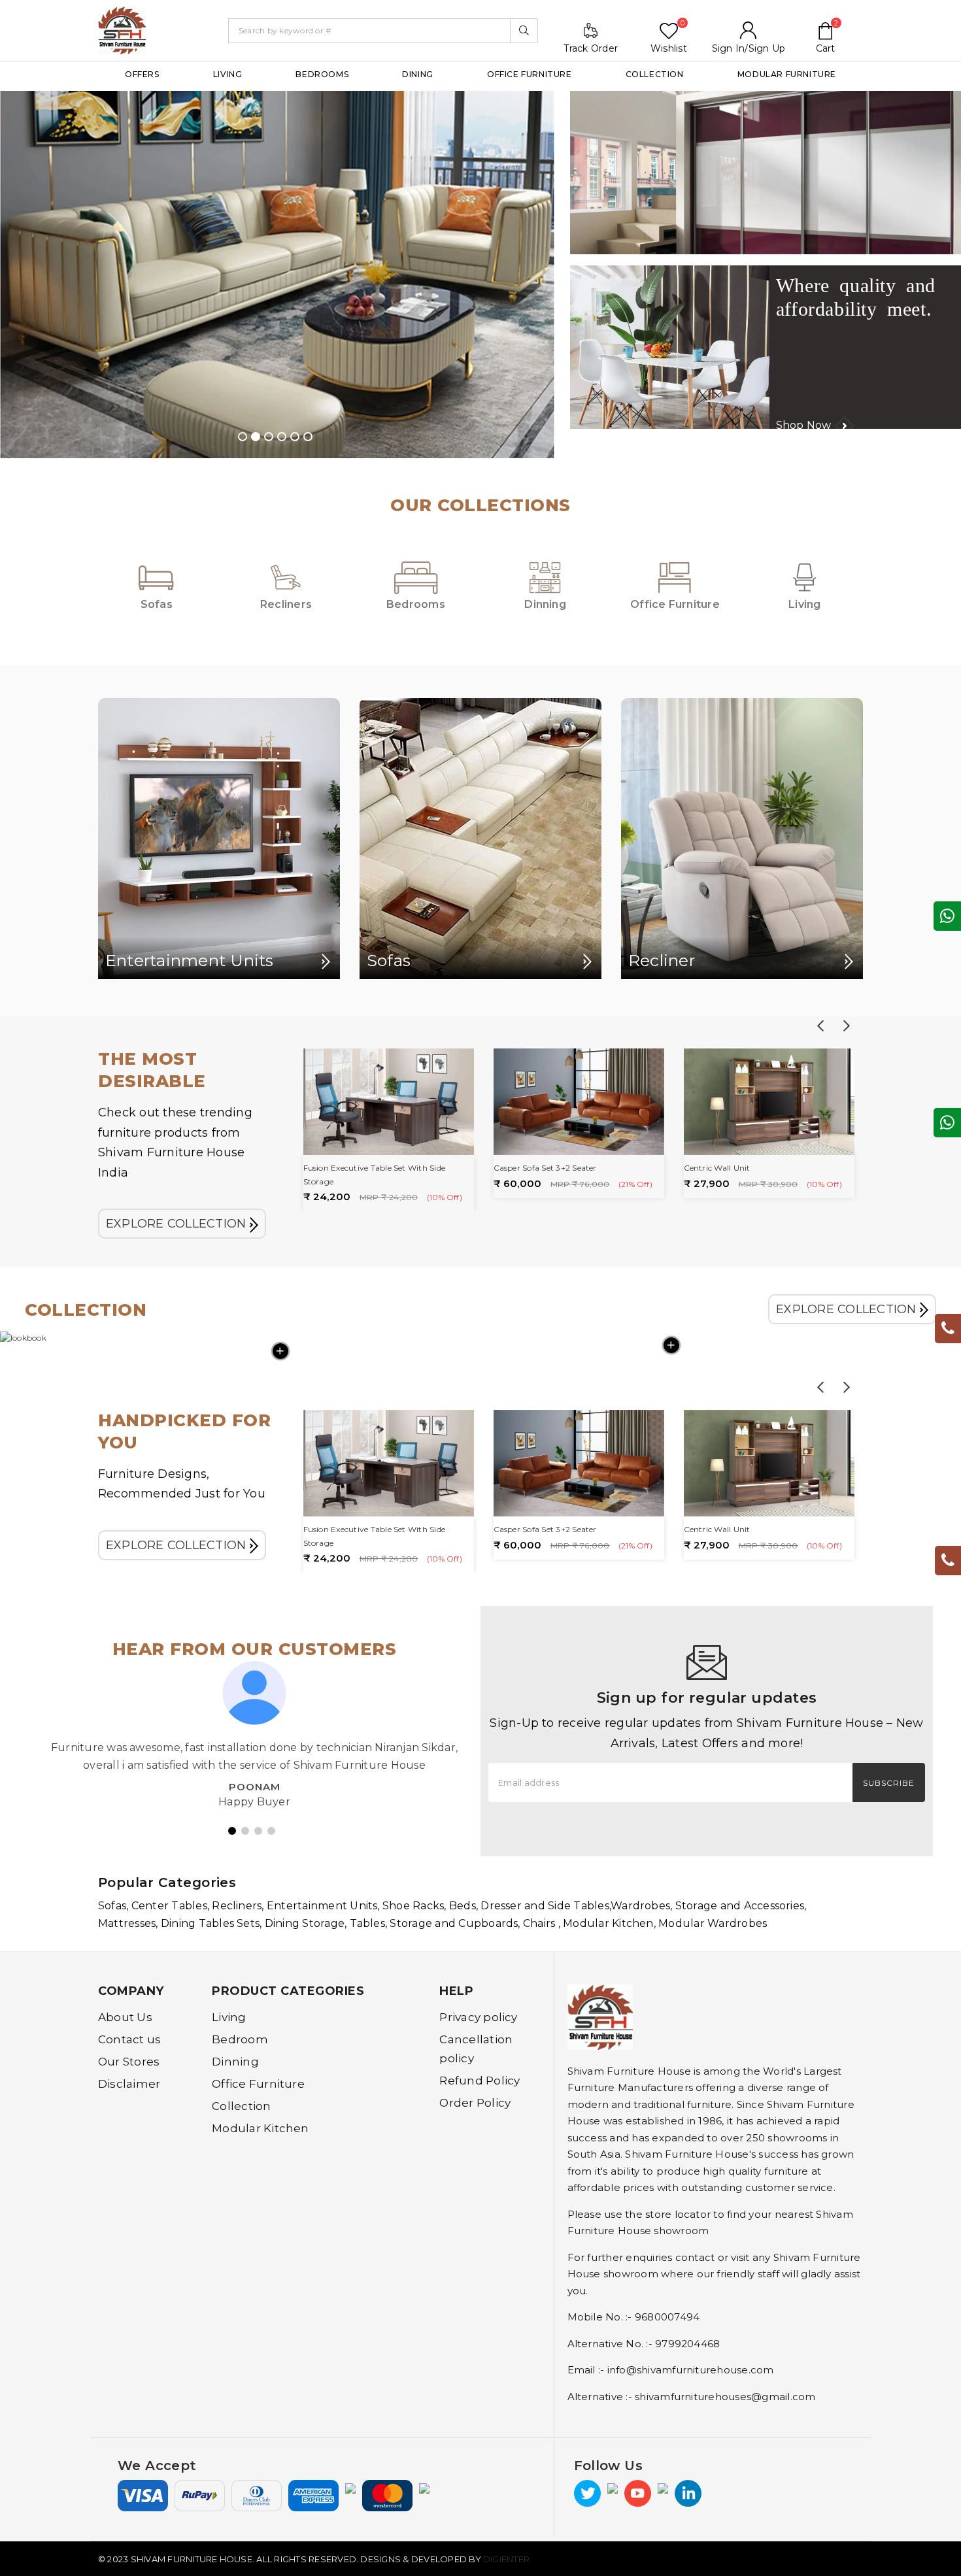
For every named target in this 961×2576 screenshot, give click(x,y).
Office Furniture (530, 74)
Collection (655, 74)
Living (228, 74)
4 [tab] (282, 437)
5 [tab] (295, 437)
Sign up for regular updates (707, 1698)
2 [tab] (256, 437)
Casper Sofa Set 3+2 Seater (355, 1168)
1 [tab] (243, 437)
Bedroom (240, 2039)
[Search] (524, 31)
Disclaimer (129, 2084)
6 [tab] (308, 437)
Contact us (129, 2039)
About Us (125, 2017)
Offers (142, 74)
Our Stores (129, 2062)
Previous (820, 1026)
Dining (418, 74)
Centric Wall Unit (527, 1168)
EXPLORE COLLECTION (178, 1224)
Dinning (235, 2062)
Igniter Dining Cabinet (728, 1168)
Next (847, 1026)
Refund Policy (480, 2081)
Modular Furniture (787, 74)
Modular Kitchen (261, 2128)
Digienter (506, 2559)
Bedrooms (322, 74)
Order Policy (475, 2103)
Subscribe (889, 1783)
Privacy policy (478, 2017)
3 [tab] (269, 437)
